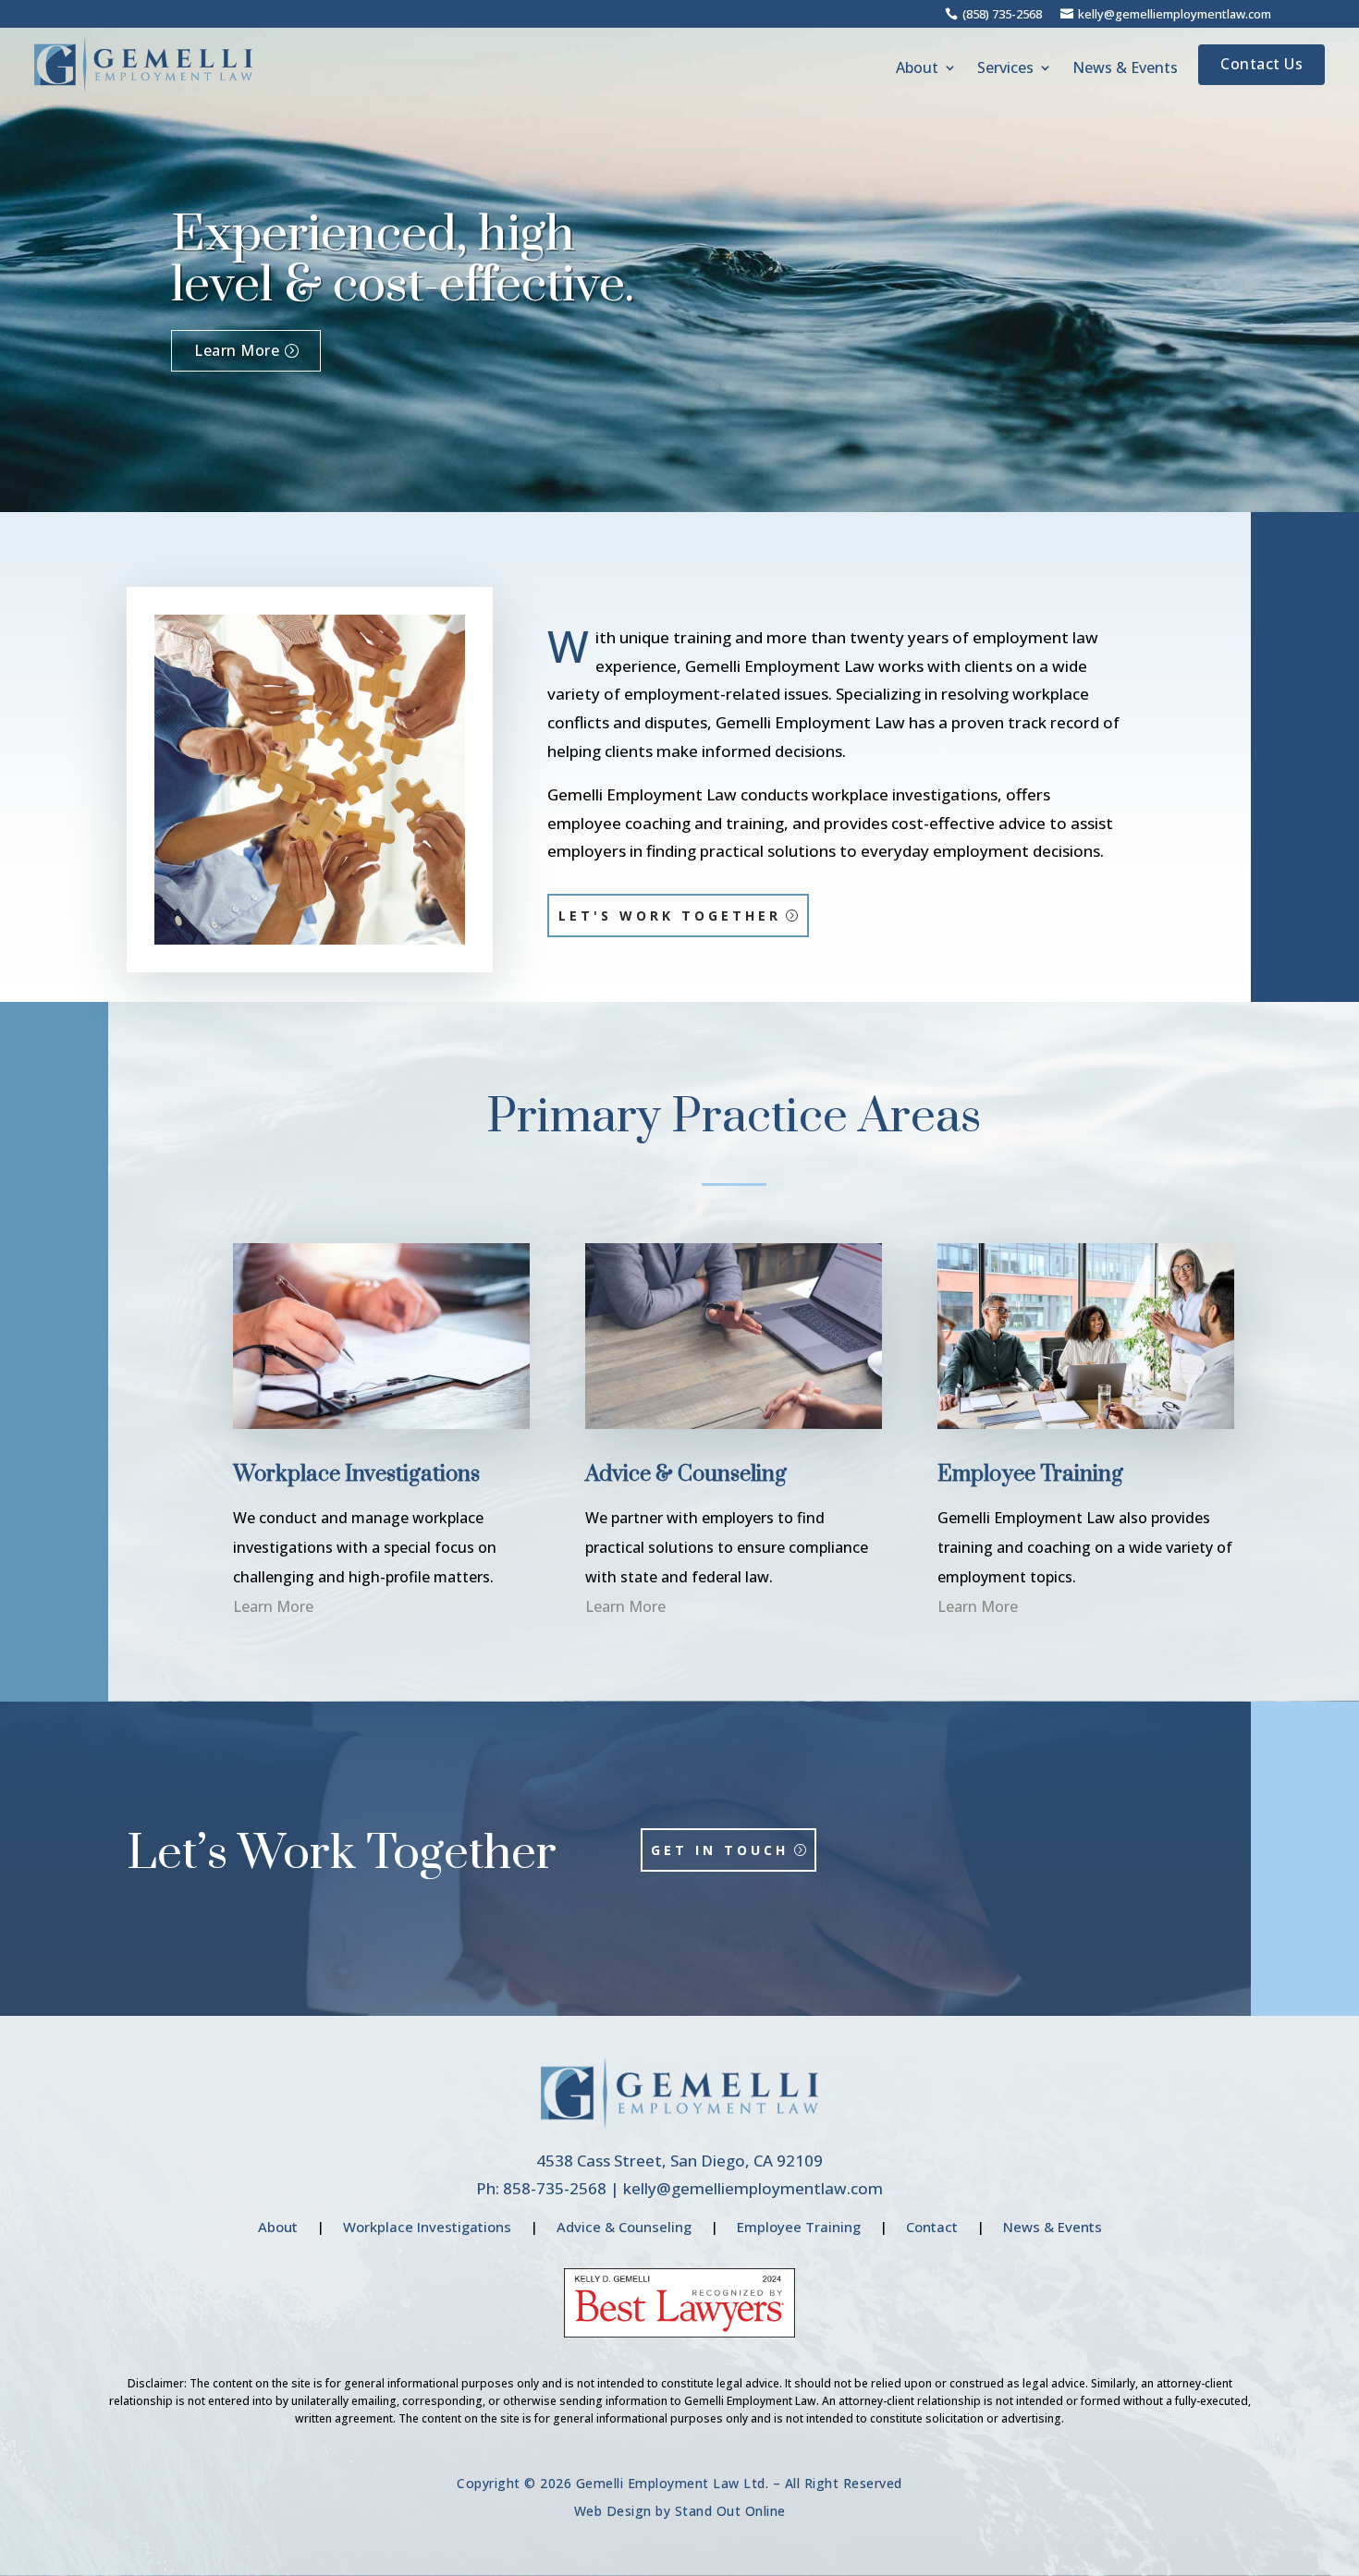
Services (1005, 69)
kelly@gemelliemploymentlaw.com (753, 2188)
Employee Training (799, 2227)
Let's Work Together (670, 916)
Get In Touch (720, 1850)
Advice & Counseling (624, 2227)
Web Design (613, 2511)
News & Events (1125, 69)
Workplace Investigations (427, 2227)
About (917, 69)
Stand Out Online (730, 2511)
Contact (932, 2227)
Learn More (237, 350)
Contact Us (1261, 64)
